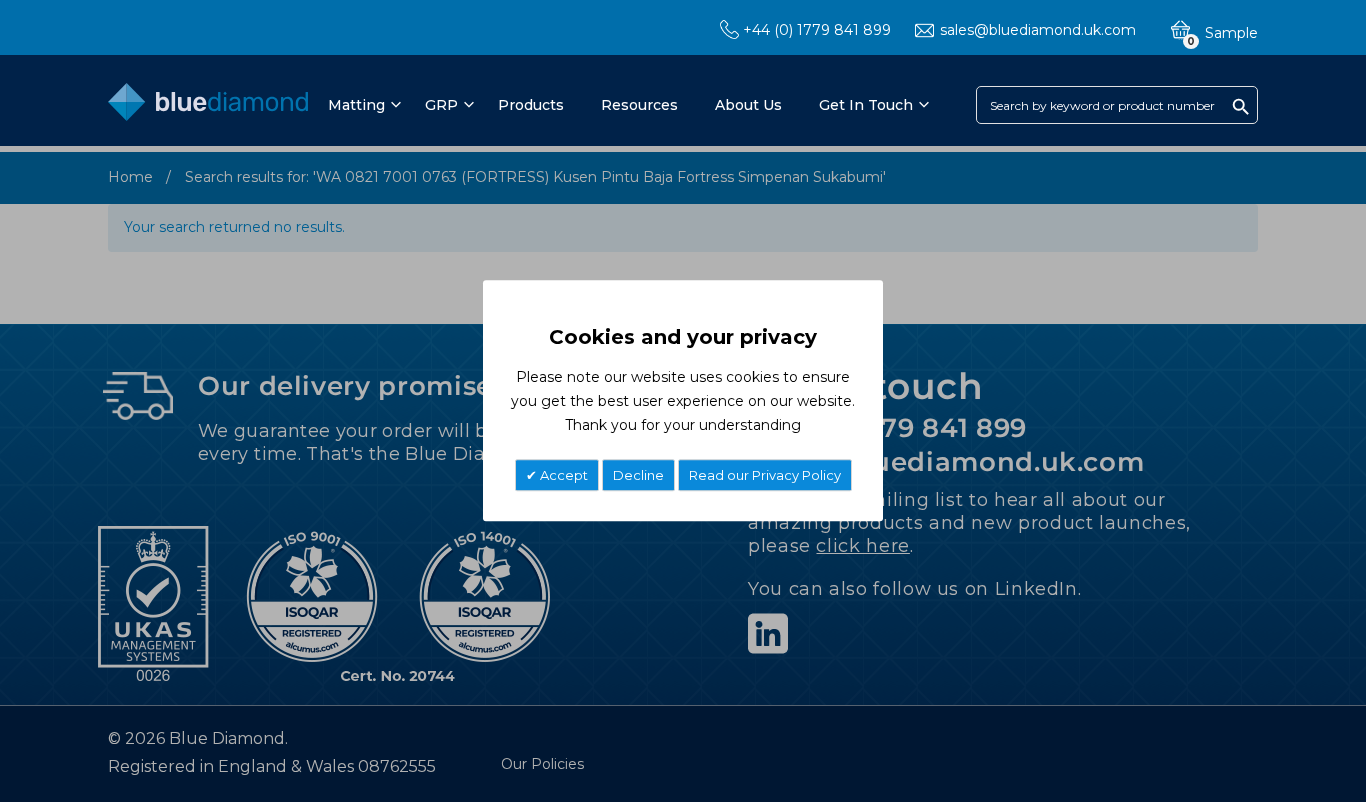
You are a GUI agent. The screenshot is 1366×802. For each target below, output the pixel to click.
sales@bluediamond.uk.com (1038, 30)
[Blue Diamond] (208, 106)
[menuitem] (361, 105)
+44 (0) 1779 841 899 (817, 30)
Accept (562, 476)
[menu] (627, 105)
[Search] (1241, 106)
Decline (638, 476)
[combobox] (1117, 105)
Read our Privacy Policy (765, 476)
